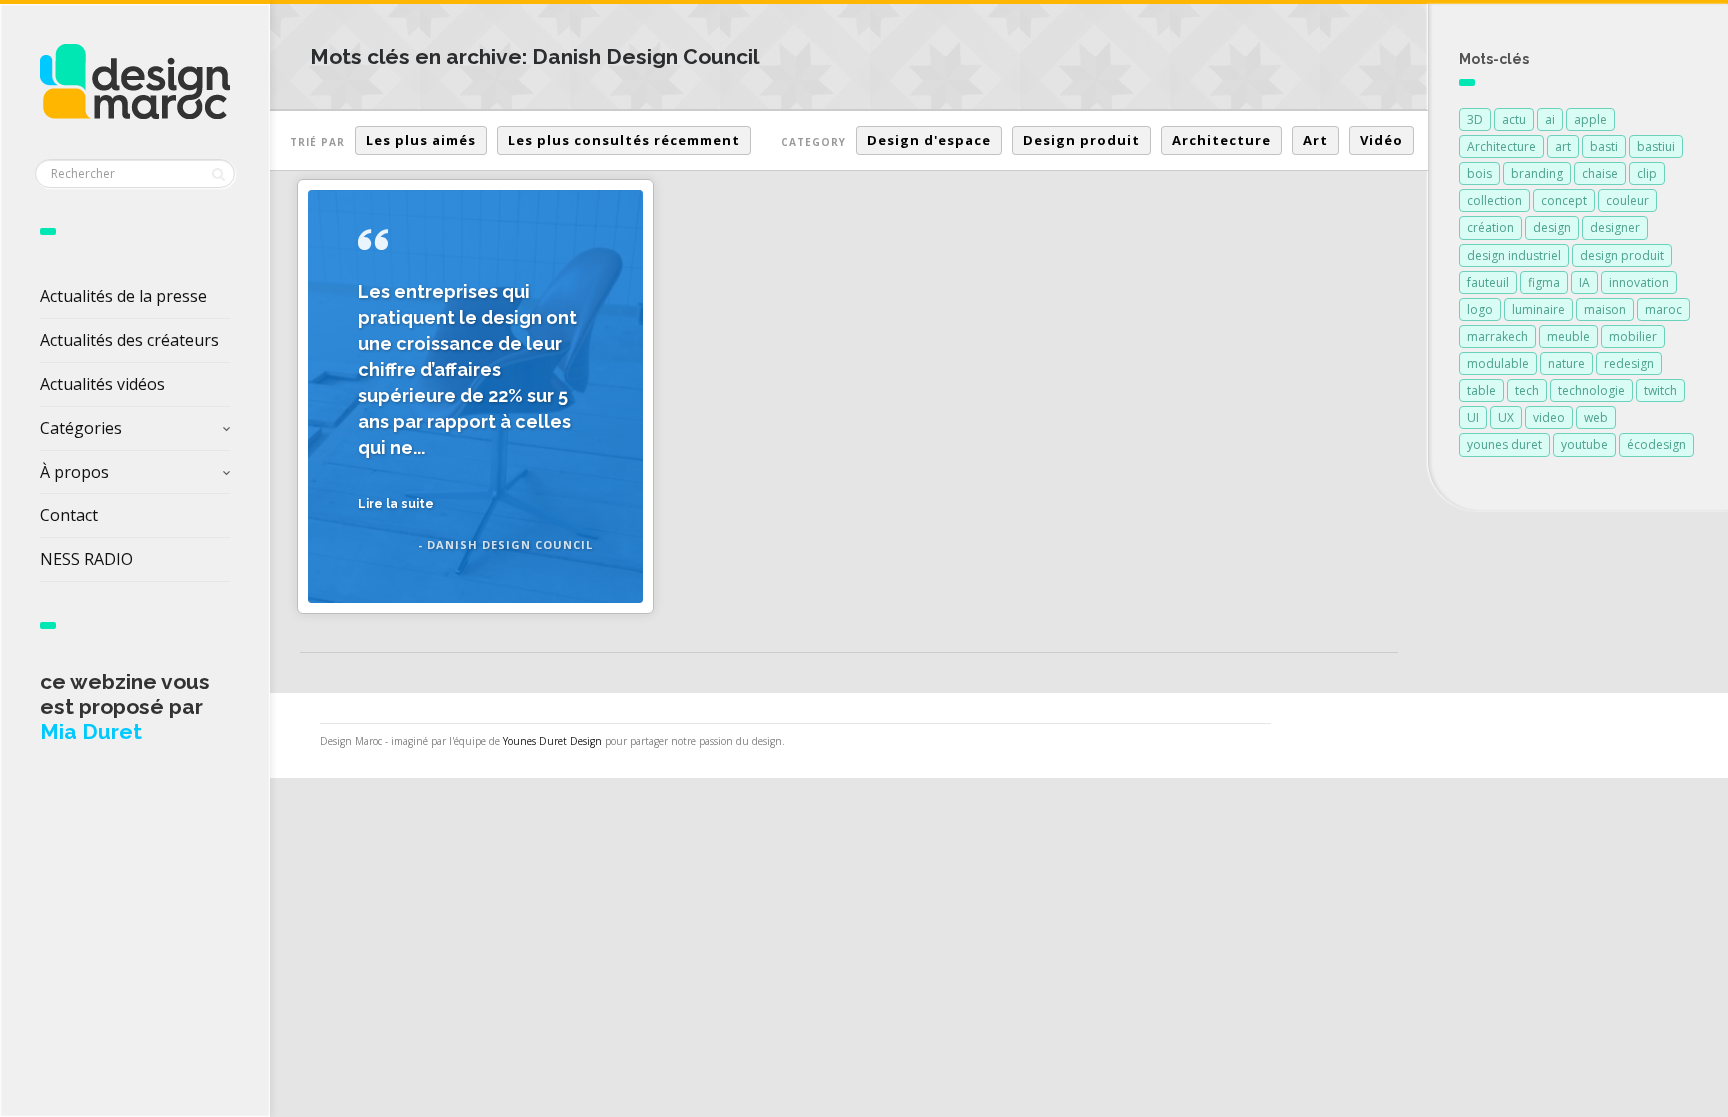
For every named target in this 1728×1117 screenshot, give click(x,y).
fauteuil (1488, 282)
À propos (74, 472)
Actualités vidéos (102, 384)
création (1490, 227)
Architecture (1221, 140)
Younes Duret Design (552, 741)
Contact (69, 515)
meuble (1568, 336)
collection (1494, 200)
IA (1584, 282)
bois (1479, 173)
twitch (1660, 390)
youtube (1584, 444)
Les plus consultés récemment (624, 140)
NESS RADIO (86, 559)
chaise (1600, 173)
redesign (1629, 363)
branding (1537, 173)
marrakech (1497, 336)
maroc (1663, 309)
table (1481, 390)
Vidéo (1381, 140)
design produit (1622, 255)
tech (1527, 390)
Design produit (1081, 140)
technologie (1591, 390)
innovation (1639, 282)
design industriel (1514, 255)
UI (1473, 417)
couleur (1627, 200)
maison (1605, 309)
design (1552, 227)
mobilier (1633, 336)
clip (1647, 173)
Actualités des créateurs (129, 340)
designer (1615, 227)
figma (1544, 282)
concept (1564, 200)
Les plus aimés (421, 140)
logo (1480, 309)
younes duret (1504, 444)
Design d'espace (929, 140)
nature (1566, 363)
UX (1506, 417)
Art (1315, 140)
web (1596, 417)
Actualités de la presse (123, 296)
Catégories (81, 428)
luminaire (1538, 309)
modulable (1498, 363)
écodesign (1656, 444)
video (1549, 417)
